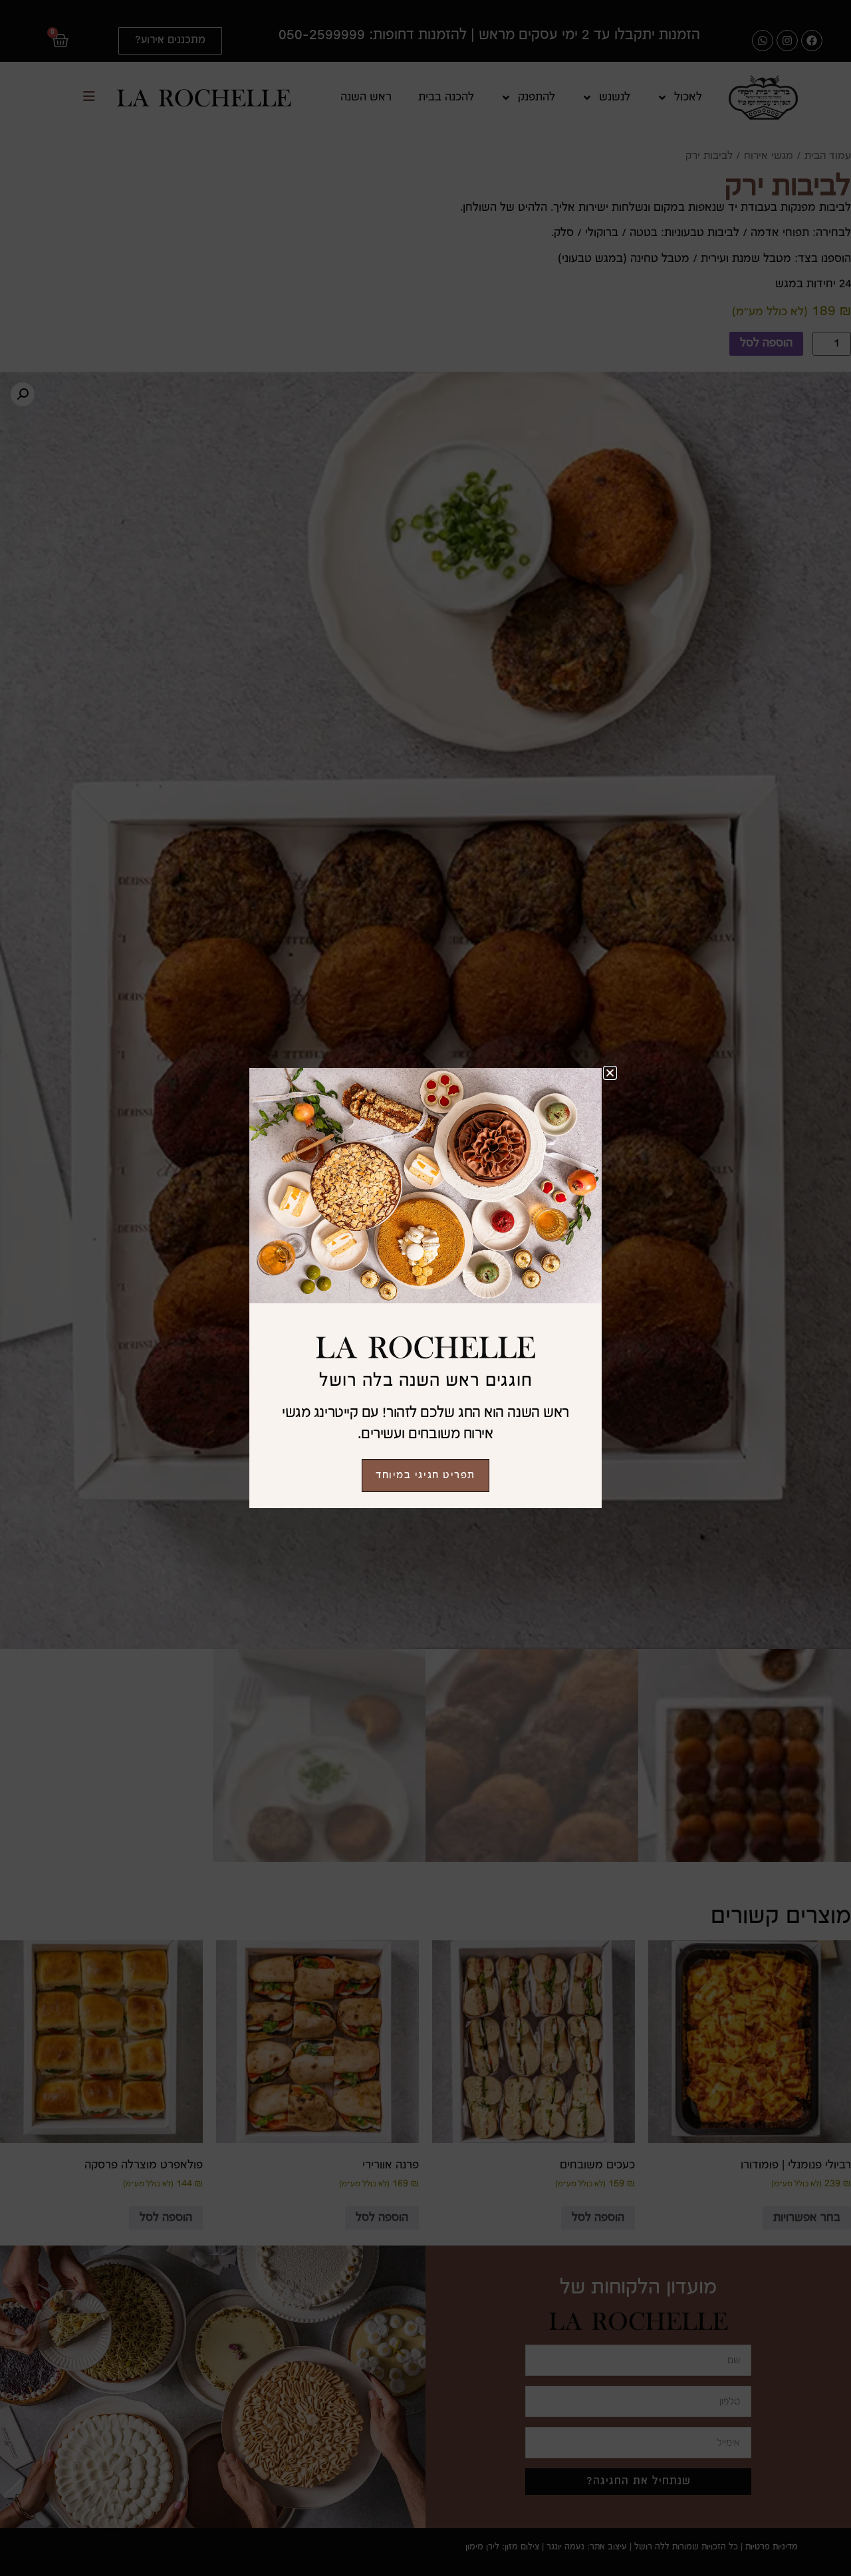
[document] (425, 1288)
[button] (610, 1073)
